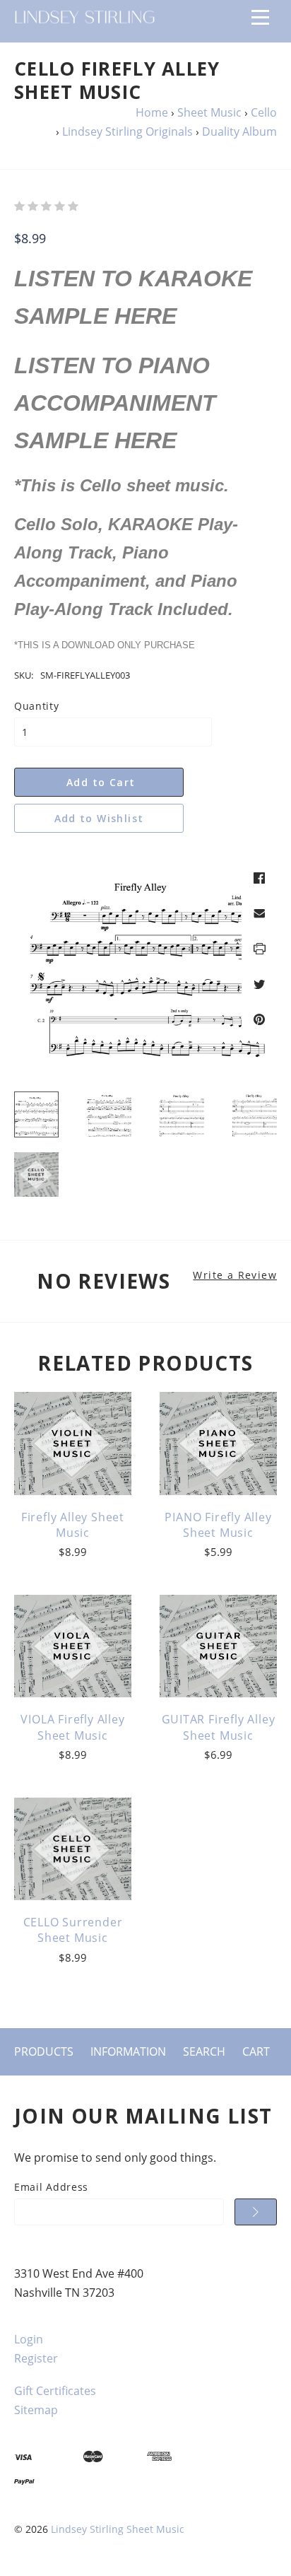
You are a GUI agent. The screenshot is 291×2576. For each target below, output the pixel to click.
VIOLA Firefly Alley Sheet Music (72, 1727)
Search (204, 2051)
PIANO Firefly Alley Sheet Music (218, 1525)
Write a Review (235, 1275)
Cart (256, 2051)
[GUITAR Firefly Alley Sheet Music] (218, 1646)
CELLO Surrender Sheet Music (73, 1930)
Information (128, 2051)
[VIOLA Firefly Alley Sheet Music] (73, 1646)
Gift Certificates (55, 2391)
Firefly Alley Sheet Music (73, 1525)
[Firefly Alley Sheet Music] (73, 1444)
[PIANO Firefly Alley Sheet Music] (218, 1444)
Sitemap (36, 2410)
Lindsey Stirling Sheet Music (118, 2529)
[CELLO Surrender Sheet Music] (73, 1849)
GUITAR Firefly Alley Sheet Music (219, 1727)
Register (36, 2358)
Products (44, 2051)
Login (29, 2339)
